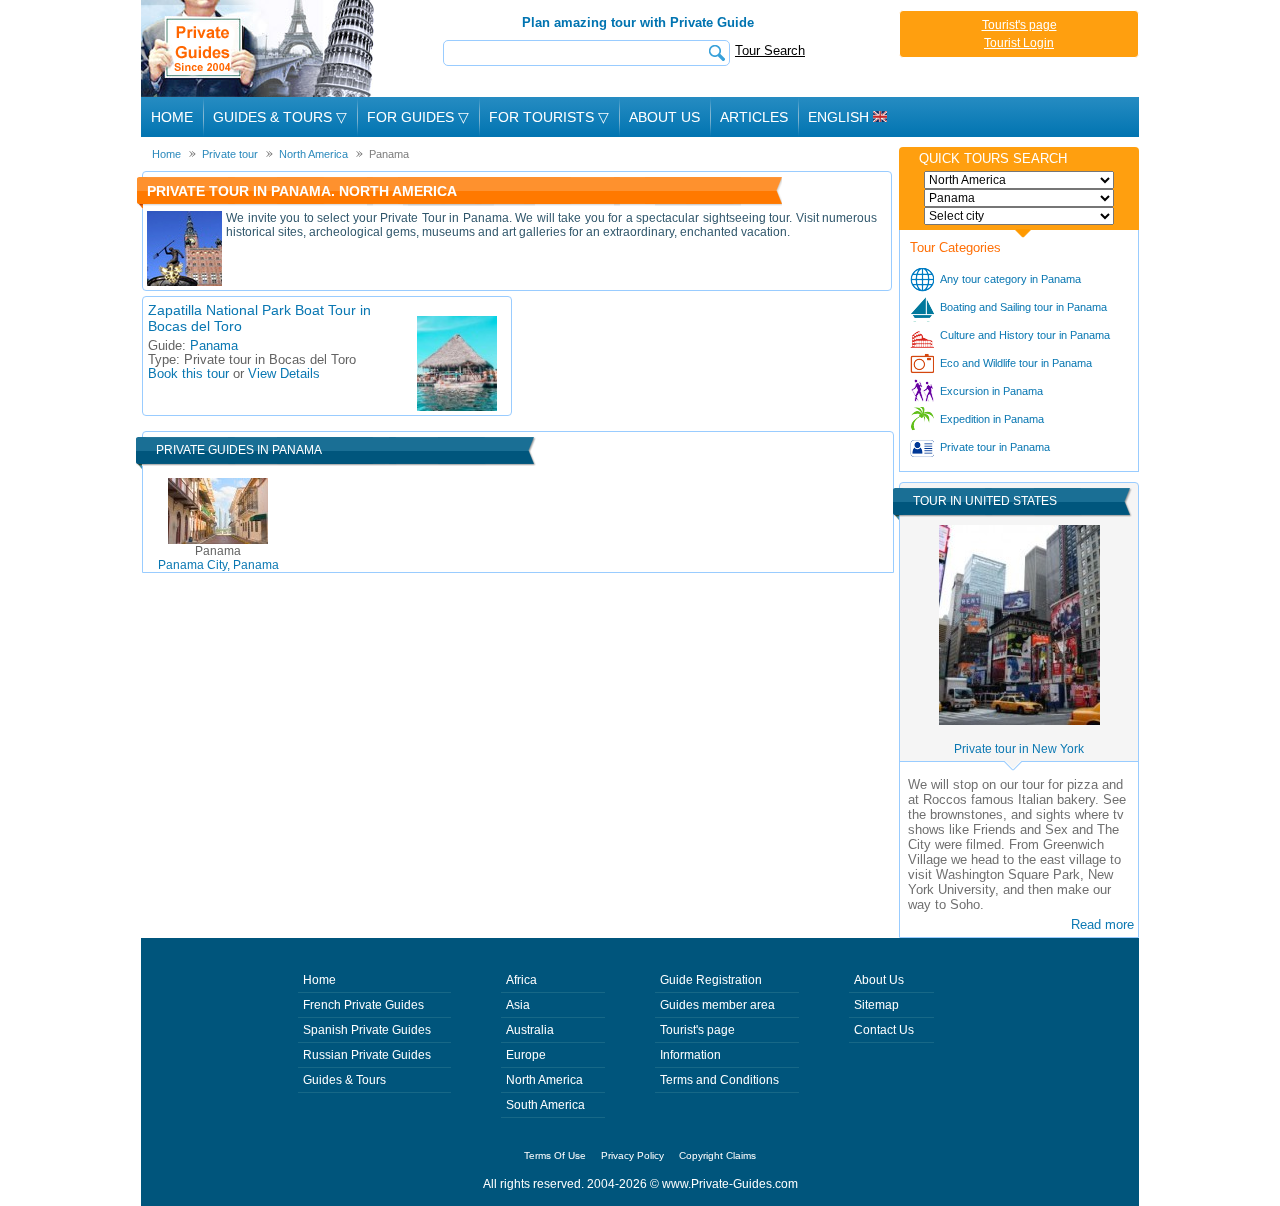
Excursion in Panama (991, 391)
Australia (530, 1030)
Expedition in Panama (992, 419)
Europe (526, 1055)
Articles (754, 117)
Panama (214, 346)
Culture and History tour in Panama (1025, 335)
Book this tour (188, 374)
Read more (1102, 924)
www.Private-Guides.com (730, 1184)
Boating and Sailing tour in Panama (1023, 307)
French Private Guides (363, 1005)
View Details (284, 374)
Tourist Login (1019, 43)
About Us (664, 117)
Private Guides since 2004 (259, 48)
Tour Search (770, 50)
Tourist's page (1019, 25)
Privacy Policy (632, 1155)
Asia (518, 1005)
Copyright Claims (717, 1155)
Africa (521, 980)
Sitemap (876, 1005)
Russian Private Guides (367, 1055)
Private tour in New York (1019, 749)
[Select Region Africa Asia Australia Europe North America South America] (1019, 180)
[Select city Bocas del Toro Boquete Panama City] (1019, 216)
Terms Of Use (555, 1155)
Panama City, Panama (218, 558)
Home (172, 117)
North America (544, 1080)
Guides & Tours (344, 1080)
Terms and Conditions (719, 1080)
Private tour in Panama (995, 447)
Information (690, 1055)
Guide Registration (711, 980)
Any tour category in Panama (1010, 279)
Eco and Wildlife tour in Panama (1016, 363)
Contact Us (884, 1030)
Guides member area (717, 1005)
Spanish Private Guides (367, 1030)
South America (545, 1105)
